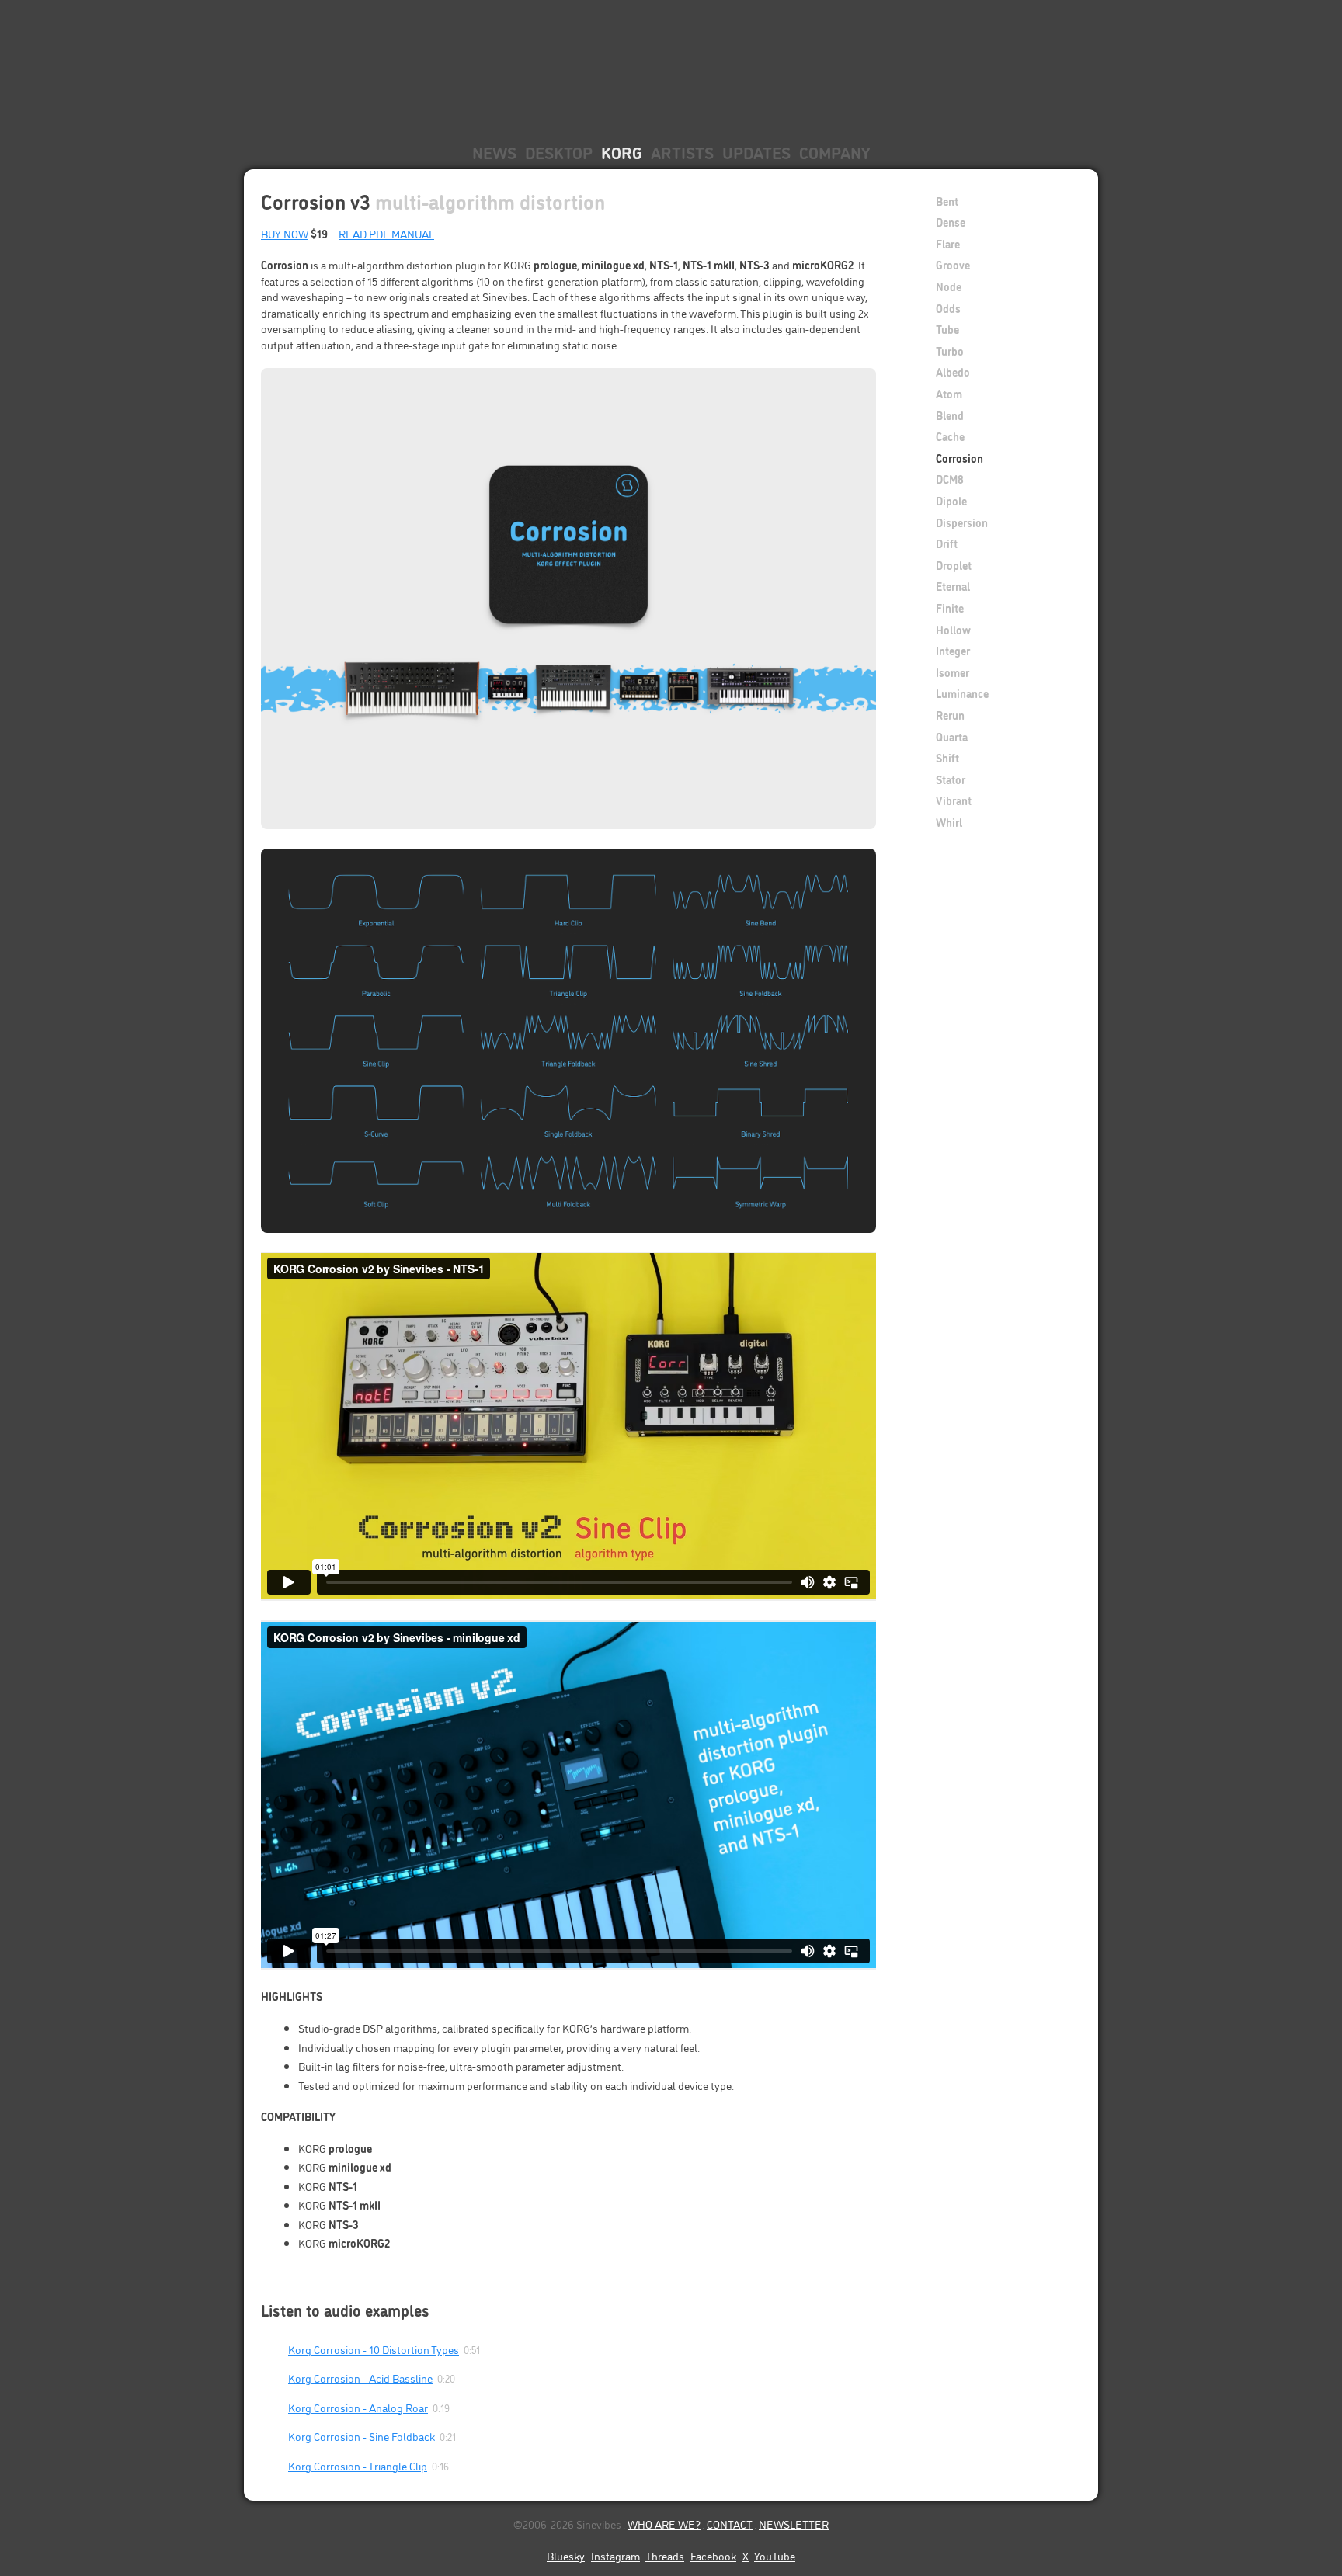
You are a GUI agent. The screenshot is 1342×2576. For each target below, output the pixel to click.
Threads (665, 2555)
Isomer (953, 672)
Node (949, 286)
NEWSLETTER (794, 2524)
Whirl (949, 822)
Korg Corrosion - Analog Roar (358, 2407)
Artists (682, 152)
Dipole (951, 500)
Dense (951, 222)
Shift (947, 757)
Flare (948, 243)
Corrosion (960, 458)
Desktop (559, 152)
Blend (950, 415)
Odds (948, 308)
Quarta (952, 736)
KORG (622, 152)
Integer (953, 650)
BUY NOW (285, 233)
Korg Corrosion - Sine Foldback (362, 2436)
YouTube (775, 2555)
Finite (950, 608)
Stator (951, 779)
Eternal (953, 586)
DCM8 (950, 479)
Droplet (954, 565)
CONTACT (730, 2524)
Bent (947, 201)
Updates (756, 152)
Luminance (962, 693)
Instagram (615, 2555)
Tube (947, 329)
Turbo (950, 351)
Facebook (713, 2555)
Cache (950, 436)
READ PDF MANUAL (386, 233)
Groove (953, 264)
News (494, 152)
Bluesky (566, 2555)
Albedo (953, 371)
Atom (949, 393)
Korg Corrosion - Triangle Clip (358, 2465)
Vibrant (954, 800)
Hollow (953, 629)
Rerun (950, 715)
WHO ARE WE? (664, 2524)
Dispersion (962, 522)
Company (834, 152)
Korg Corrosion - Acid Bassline (360, 2378)
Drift (947, 543)
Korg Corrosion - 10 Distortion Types (374, 2349)
